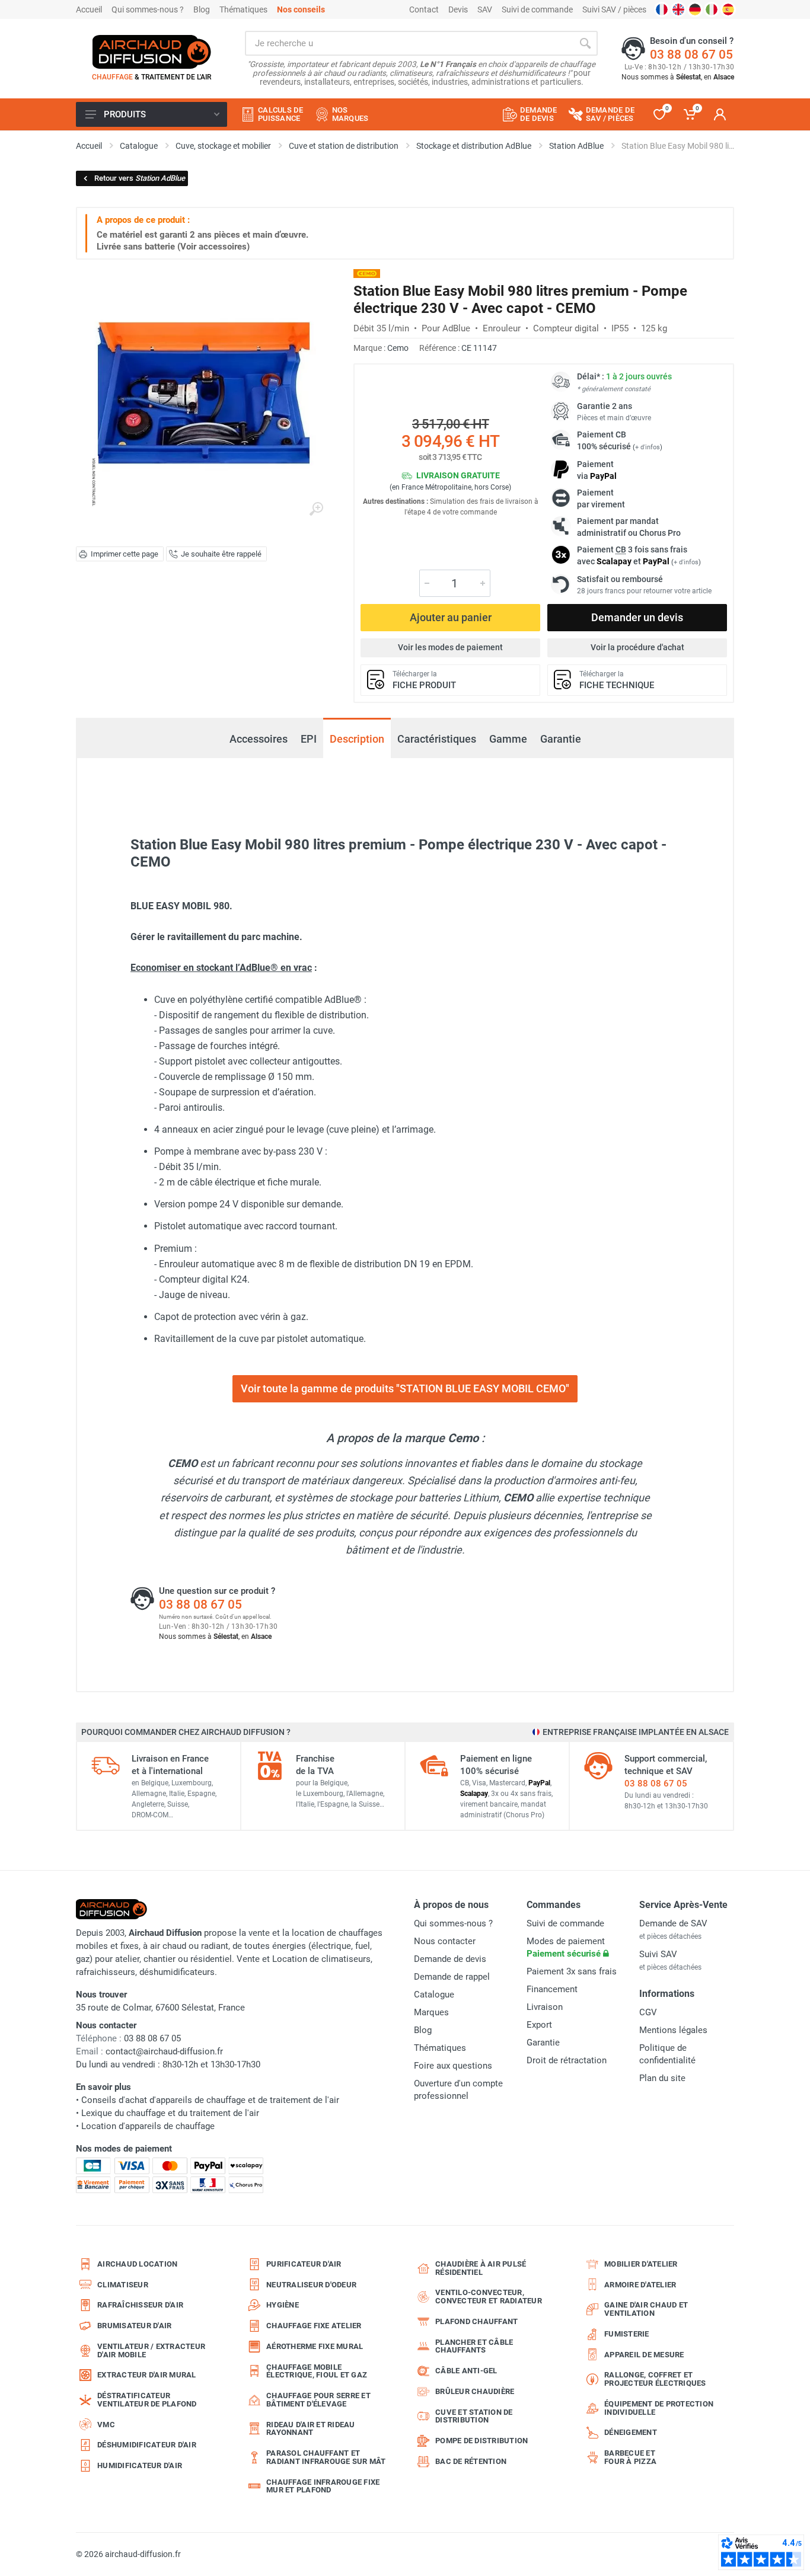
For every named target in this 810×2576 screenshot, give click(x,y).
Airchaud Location (137, 2264)
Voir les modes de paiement (450, 647)
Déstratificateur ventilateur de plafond (147, 2400)
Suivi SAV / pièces (614, 9)
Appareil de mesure (644, 2355)
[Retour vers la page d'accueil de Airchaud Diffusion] (152, 52)
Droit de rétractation (567, 2060)
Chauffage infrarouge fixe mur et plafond (323, 2486)
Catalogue (434, 1995)
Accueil (89, 9)
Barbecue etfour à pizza (630, 2457)
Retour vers (140, 178)
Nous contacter (445, 1941)
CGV (648, 2012)
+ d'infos (648, 447)
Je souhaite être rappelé (221, 554)
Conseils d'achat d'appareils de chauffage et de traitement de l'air (210, 2100)
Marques (431, 2012)
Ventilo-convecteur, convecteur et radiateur (489, 2297)
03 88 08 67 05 (691, 55)
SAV (485, 9)
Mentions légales (673, 2030)
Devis (458, 9)
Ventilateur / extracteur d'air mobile (151, 2350)
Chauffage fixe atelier (314, 2326)
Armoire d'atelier (640, 2285)
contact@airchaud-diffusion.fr (164, 2051)
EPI (309, 739)
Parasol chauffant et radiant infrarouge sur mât (326, 2457)
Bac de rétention (471, 2461)
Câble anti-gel (466, 2371)
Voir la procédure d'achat (637, 647)
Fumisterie (627, 2334)
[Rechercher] (585, 43)
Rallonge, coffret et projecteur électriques (655, 2379)
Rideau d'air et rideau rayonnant (311, 2429)
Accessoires (259, 739)
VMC (106, 2425)
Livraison (545, 2007)
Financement (552, 1989)
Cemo (398, 348)
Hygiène (283, 2305)
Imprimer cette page (125, 554)
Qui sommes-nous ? (148, 9)
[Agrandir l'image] (316, 509)
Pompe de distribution (481, 2441)
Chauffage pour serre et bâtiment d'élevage (318, 2400)
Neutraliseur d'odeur (311, 2285)
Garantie (561, 739)
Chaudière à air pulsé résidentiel (481, 2268)
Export (539, 2025)
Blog (202, 9)
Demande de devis (450, 1959)
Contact (424, 9)
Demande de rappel (452, 1977)
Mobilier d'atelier (641, 2264)
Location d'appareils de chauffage (148, 2126)
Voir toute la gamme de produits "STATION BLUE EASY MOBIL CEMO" (405, 1388)
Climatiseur (123, 2285)
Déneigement (631, 2432)
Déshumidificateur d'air (147, 2445)
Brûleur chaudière (475, 2391)
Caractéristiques (437, 739)
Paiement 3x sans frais (572, 1971)
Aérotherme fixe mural (315, 2346)
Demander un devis (637, 617)
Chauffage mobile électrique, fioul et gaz (317, 2371)
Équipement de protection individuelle (659, 2408)
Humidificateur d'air (140, 2465)
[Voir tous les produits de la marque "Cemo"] (367, 274)
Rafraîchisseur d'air (140, 2305)
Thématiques (243, 9)
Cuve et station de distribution (474, 2416)
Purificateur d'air (304, 2264)
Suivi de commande (537, 9)
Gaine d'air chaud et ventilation (646, 2309)
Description (357, 739)
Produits (125, 114)
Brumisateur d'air (134, 2326)
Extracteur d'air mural (147, 2375)
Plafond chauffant (476, 2321)
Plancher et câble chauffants (474, 2346)
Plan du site (662, 2078)
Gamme (508, 739)
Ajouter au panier (451, 617)
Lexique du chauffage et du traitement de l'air (170, 2113)
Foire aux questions (453, 2066)
